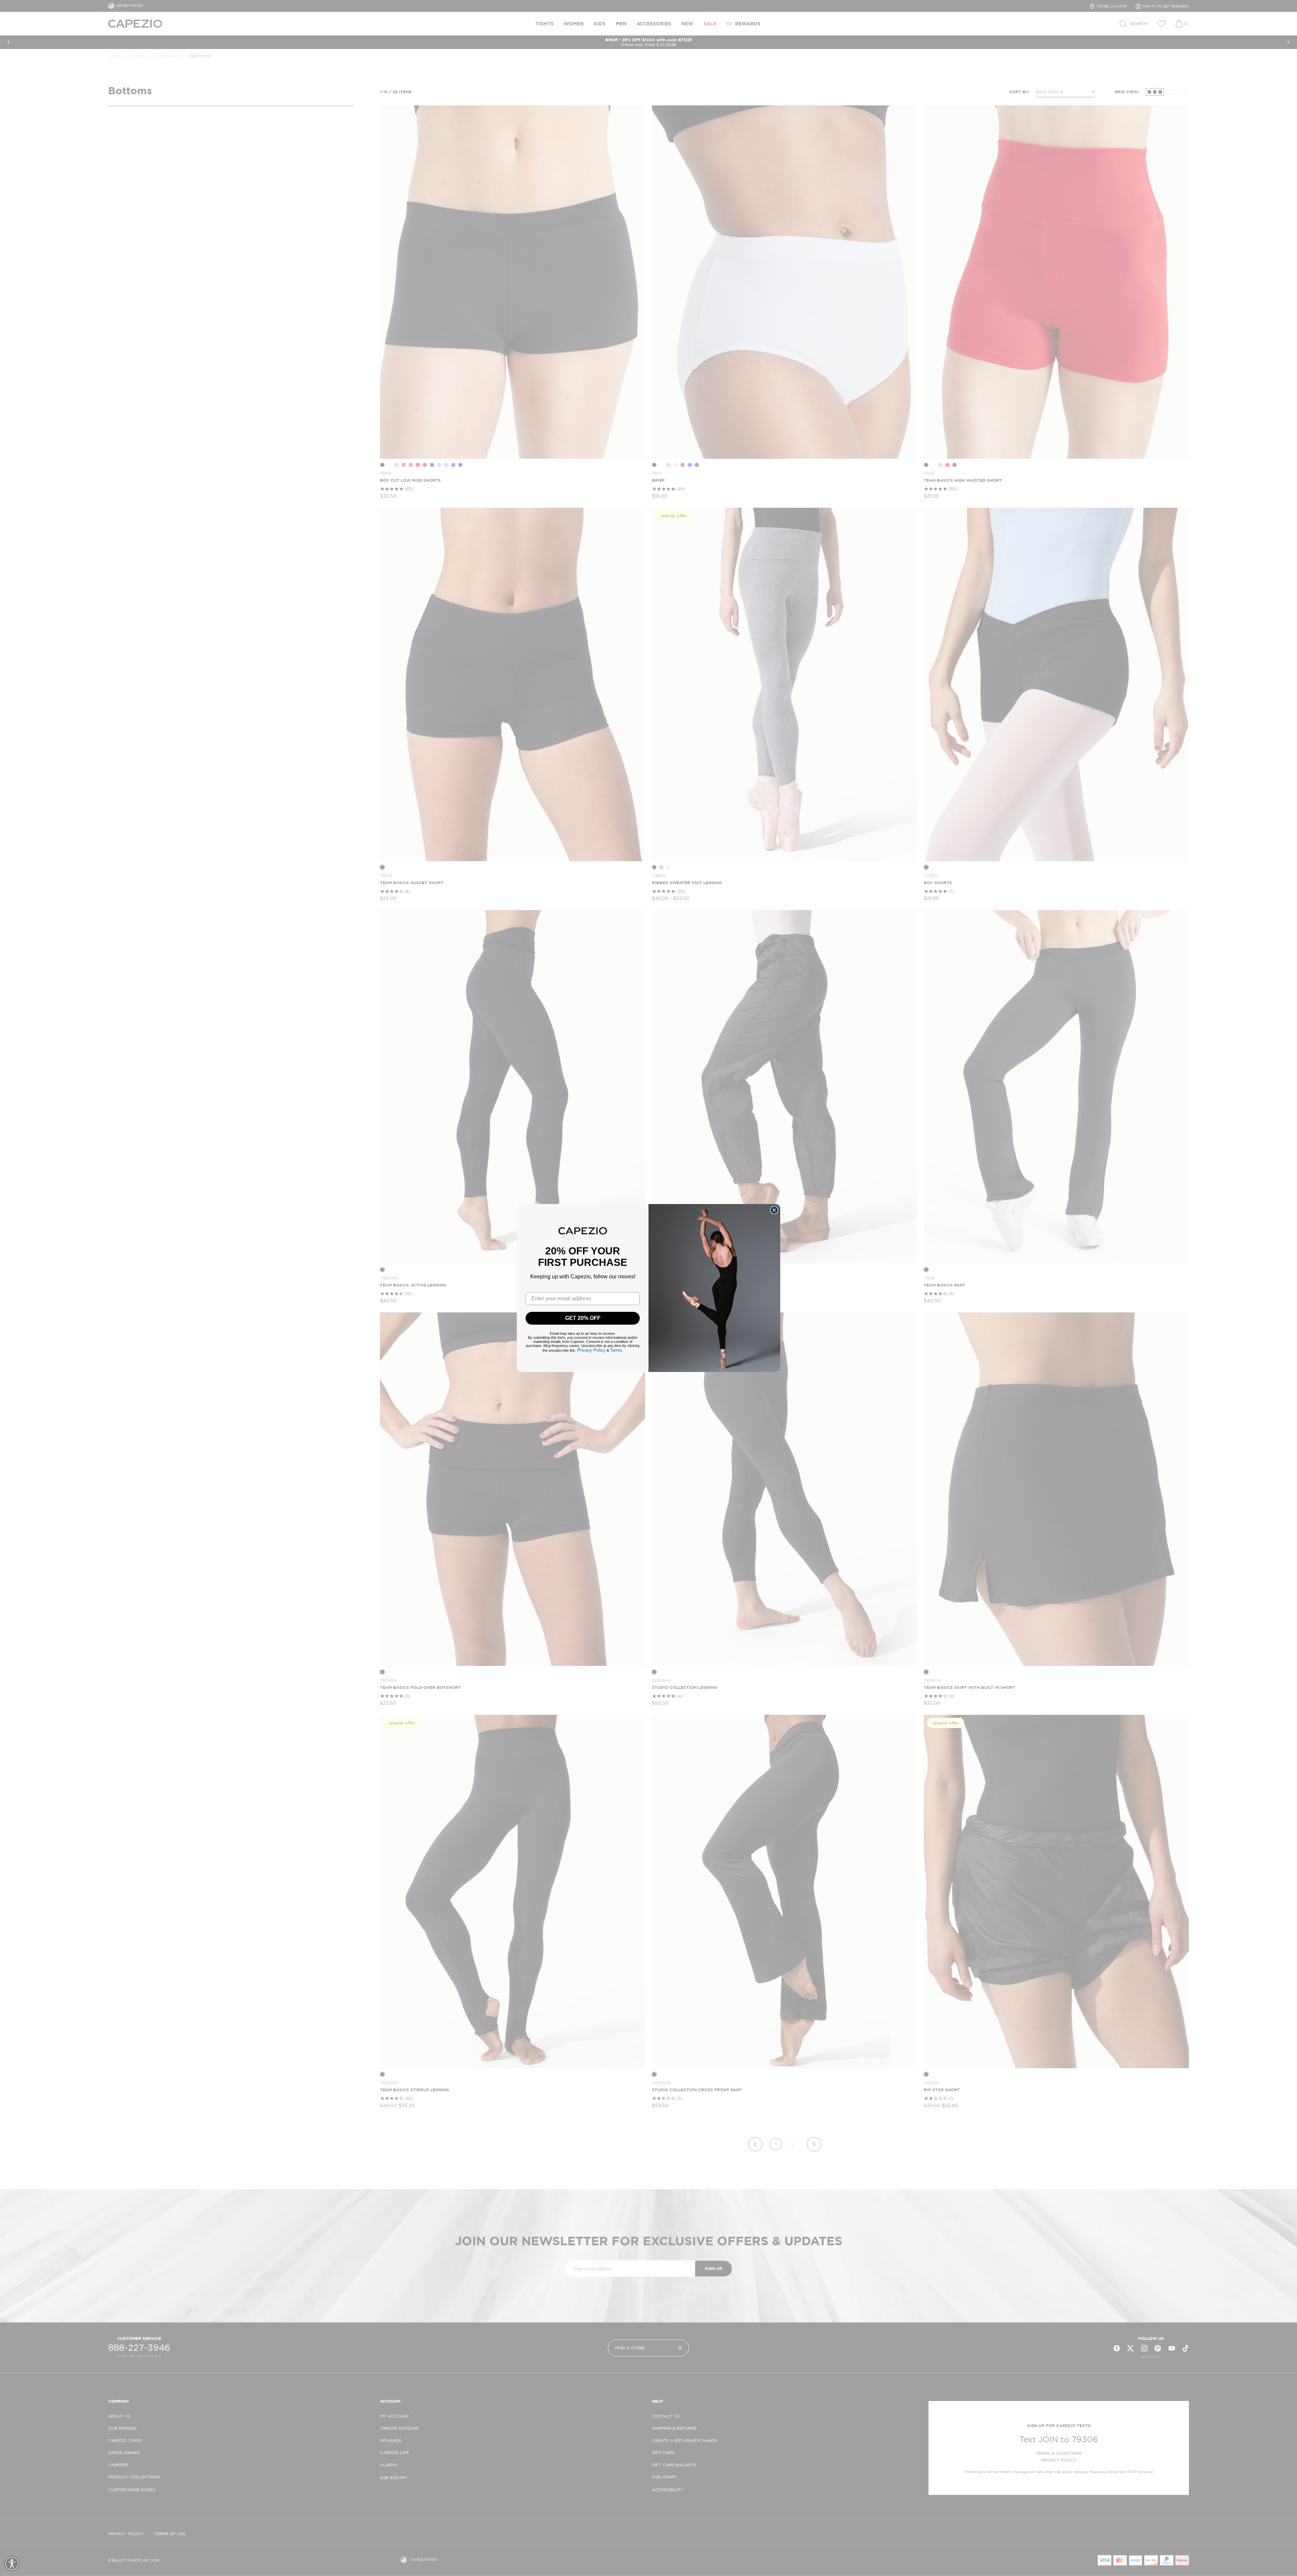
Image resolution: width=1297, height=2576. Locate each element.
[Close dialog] (774, 1210)
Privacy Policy (591, 1350)
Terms (616, 1350)
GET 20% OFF (583, 1318)
